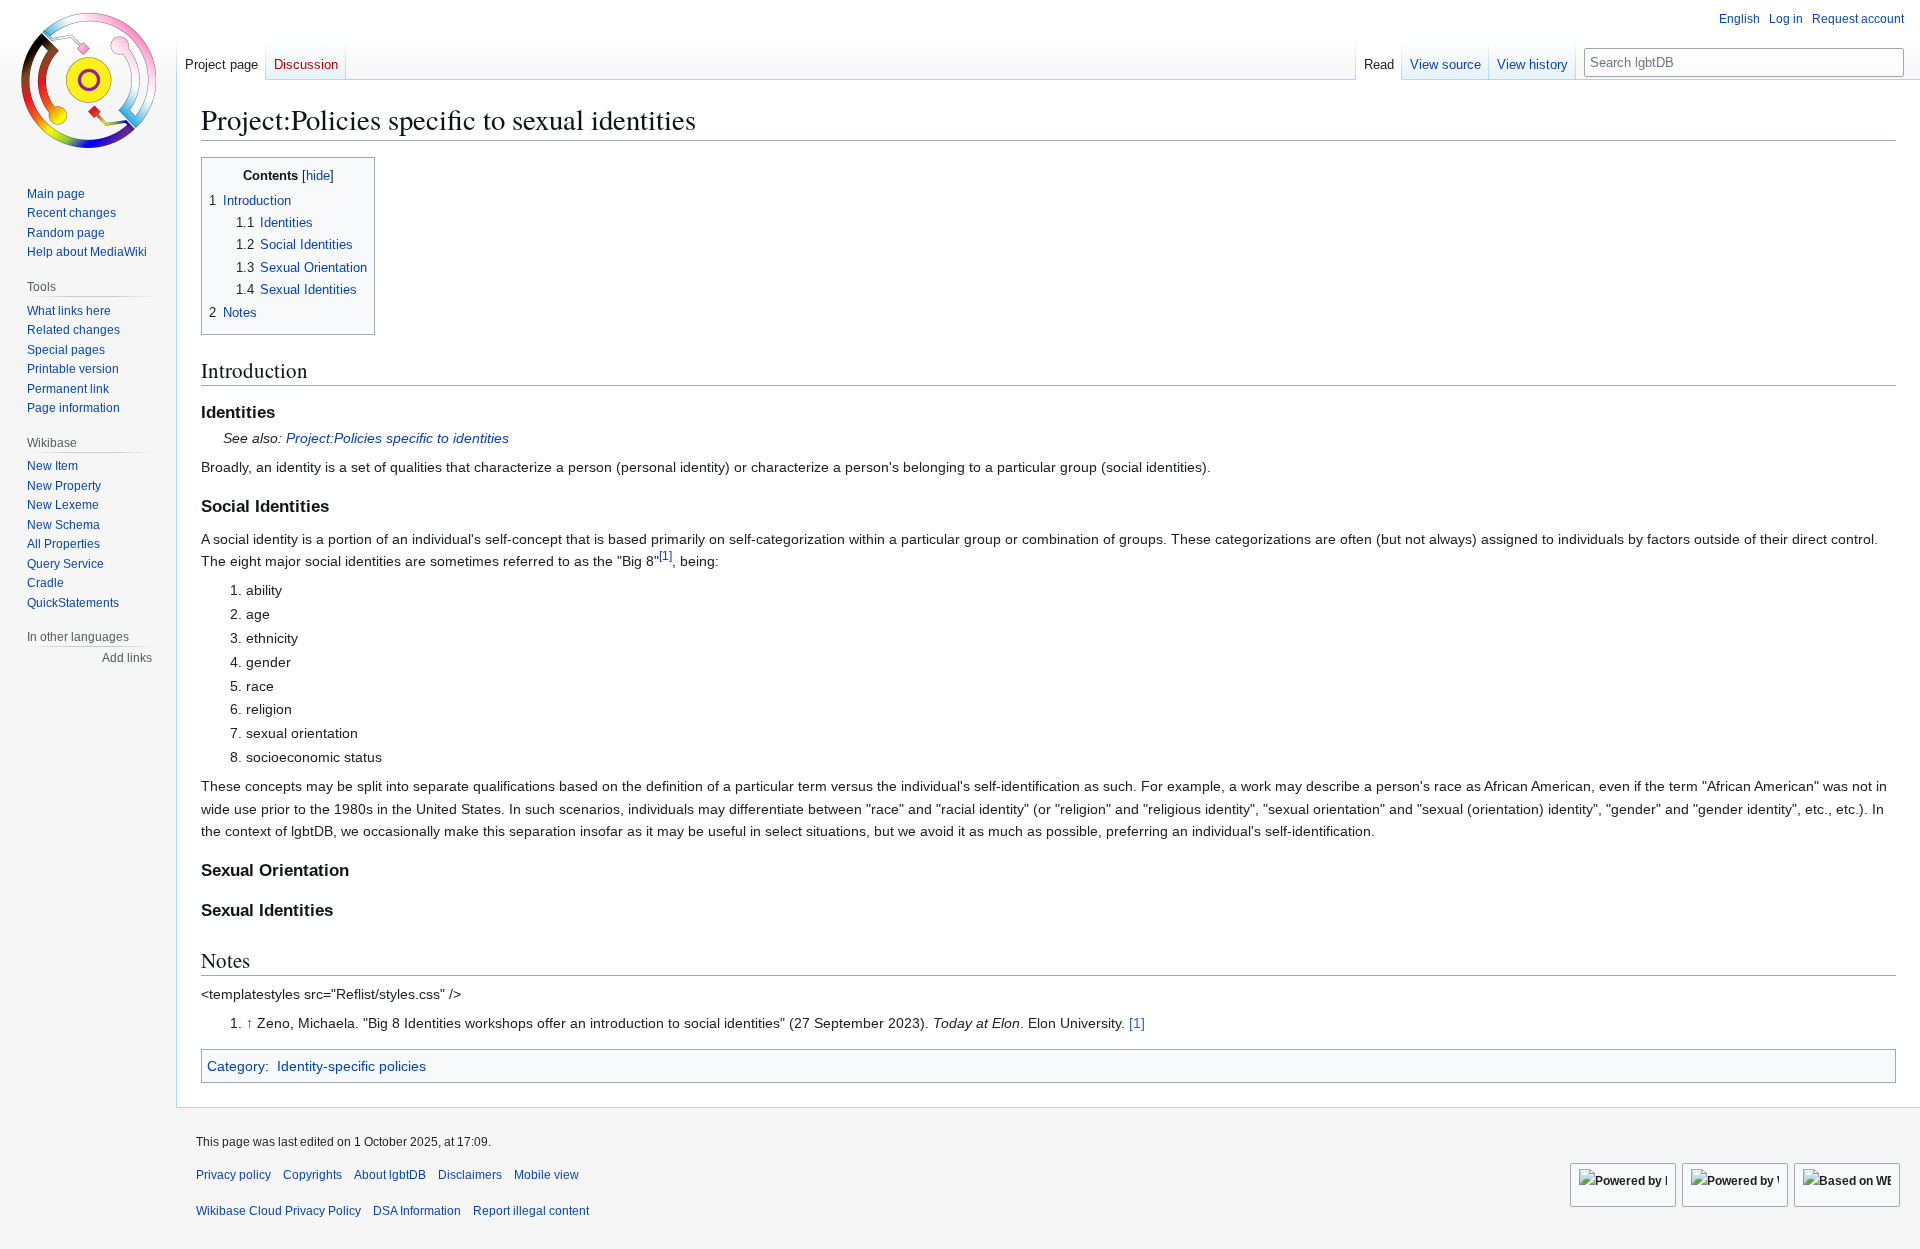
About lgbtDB (390, 1175)
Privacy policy (233, 1175)
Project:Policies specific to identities (397, 438)
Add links (127, 658)
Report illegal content (531, 1211)
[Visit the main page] (88, 80)
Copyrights (312, 1175)
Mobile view (546, 1175)
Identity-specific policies (351, 1066)
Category (236, 1066)
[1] (1137, 1023)
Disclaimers (470, 1175)
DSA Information (417, 1211)
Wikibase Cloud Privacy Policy (278, 1211)
